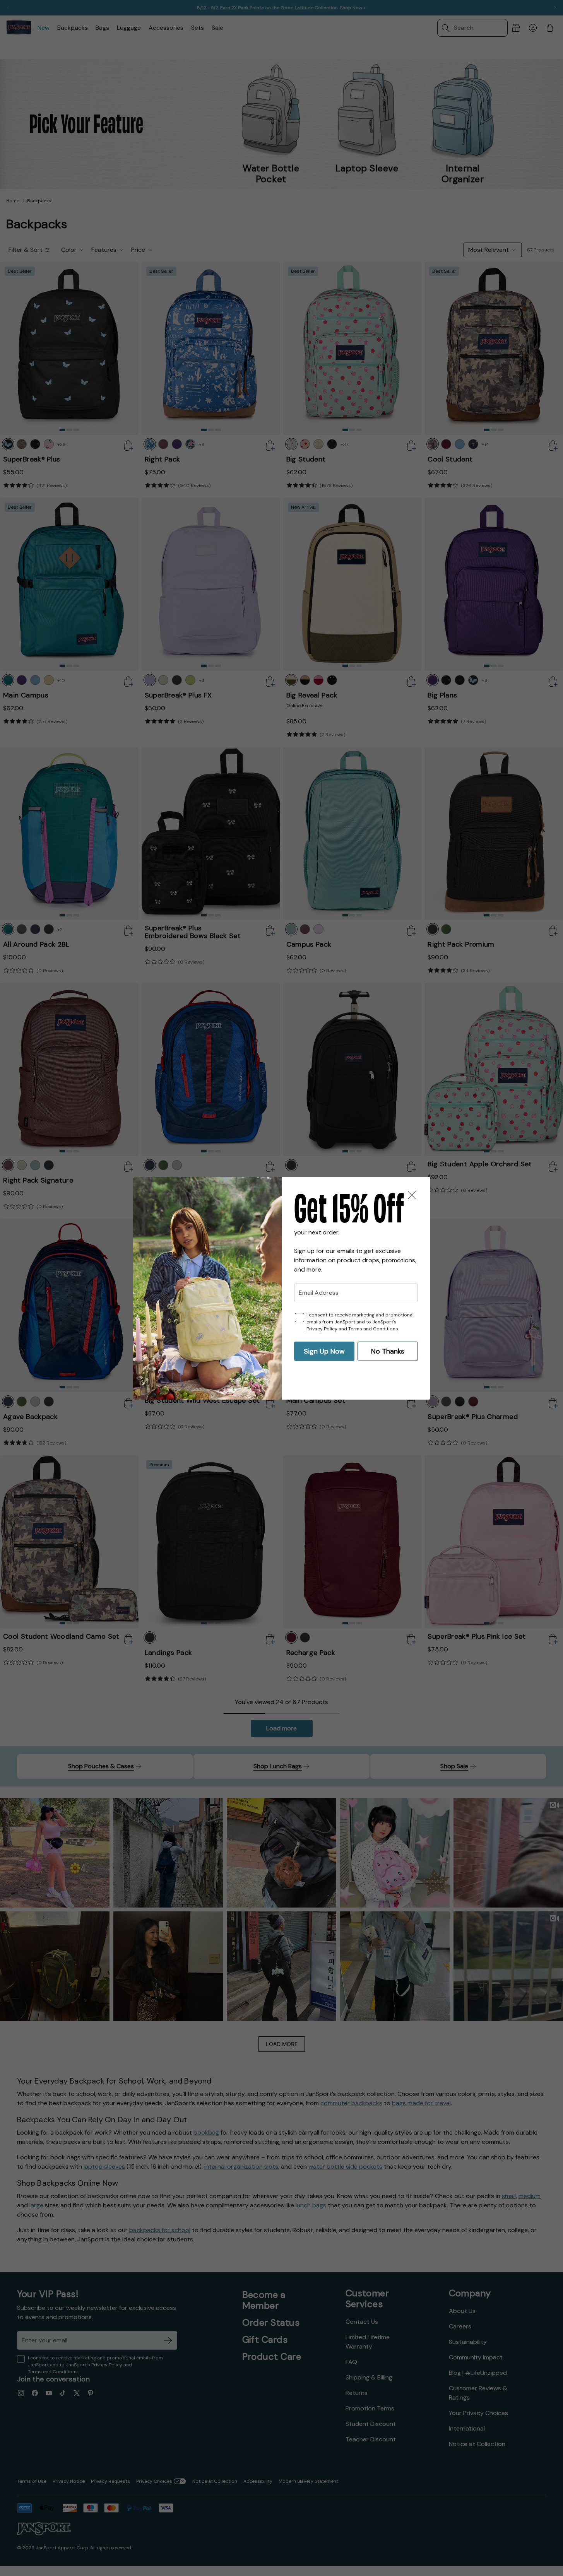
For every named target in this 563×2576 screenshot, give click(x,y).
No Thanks (388, 1351)
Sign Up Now (324, 1351)
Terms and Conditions (373, 1329)
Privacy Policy (322, 1329)
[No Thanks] (412, 1195)
